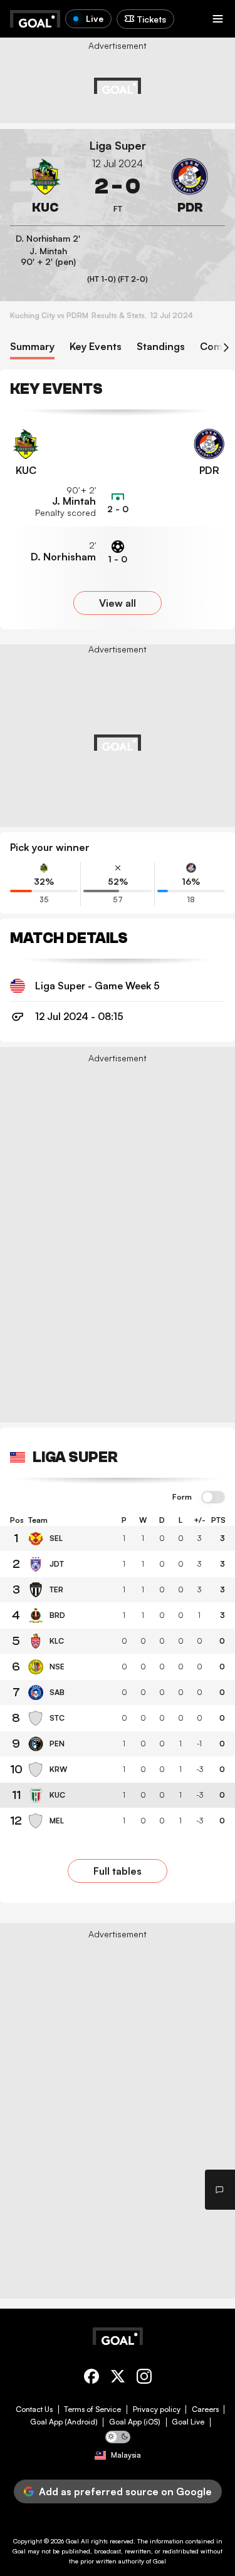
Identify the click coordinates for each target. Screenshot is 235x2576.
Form (182, 1497)
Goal (72, 2541)
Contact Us (34, 2409)
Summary (32, 347)
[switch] (213, 1498)
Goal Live (188, 2422)
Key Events (96, 347)
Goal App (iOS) (135, 2422)
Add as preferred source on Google (125, 2491)
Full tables (118, 1871)
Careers (205, 2409)
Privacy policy (157, 2409)
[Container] (45, 187)
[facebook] (91, 2378)
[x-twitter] (118, 2378)
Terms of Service (92, 2409)
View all (118, 603)
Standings (161, 347)
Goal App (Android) (64, 2422)
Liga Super (118, 146)
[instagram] (144, 2378)
